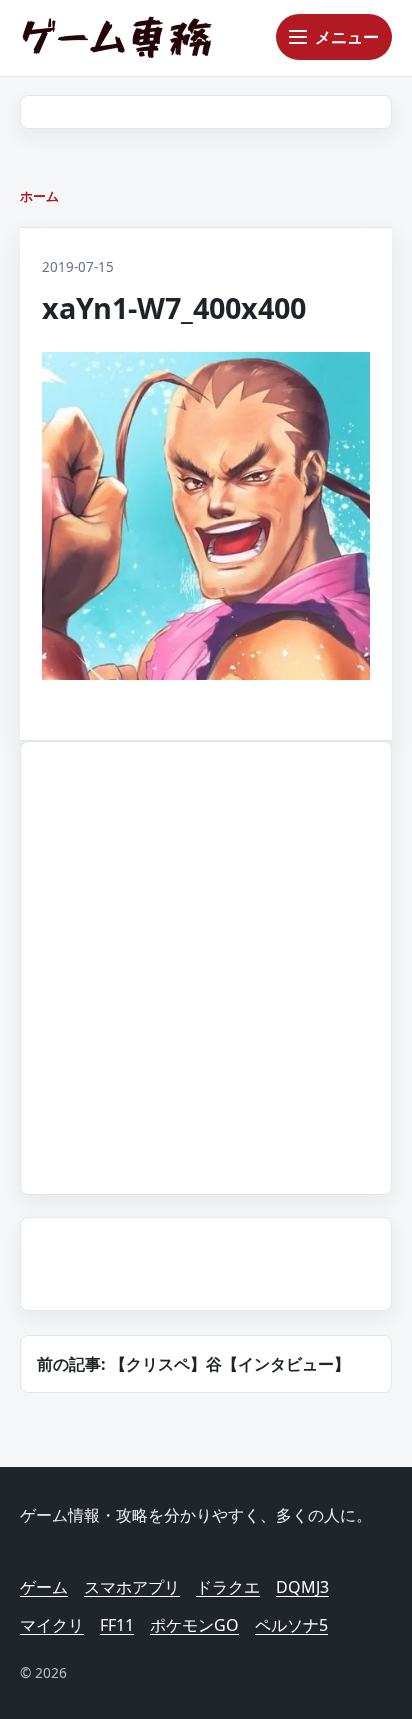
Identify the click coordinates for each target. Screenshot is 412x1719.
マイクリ (52, 1625)
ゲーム (44, 1587)
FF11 (117, 1625)
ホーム (39, 196)
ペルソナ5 (291, 1625)
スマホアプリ (132, 1587)
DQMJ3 (302, 1587)
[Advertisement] (206, 964)
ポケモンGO (194, 1625)
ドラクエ (228, 1587)
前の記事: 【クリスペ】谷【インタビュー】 (193, 1364)
